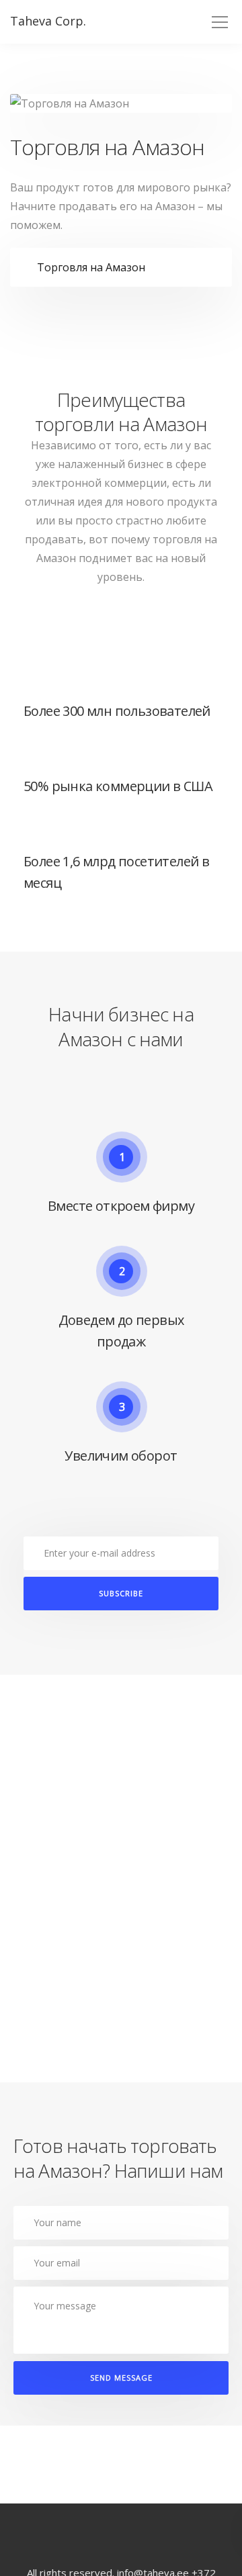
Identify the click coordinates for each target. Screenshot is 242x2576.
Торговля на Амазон (91, 267)
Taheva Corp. (48, 21)
